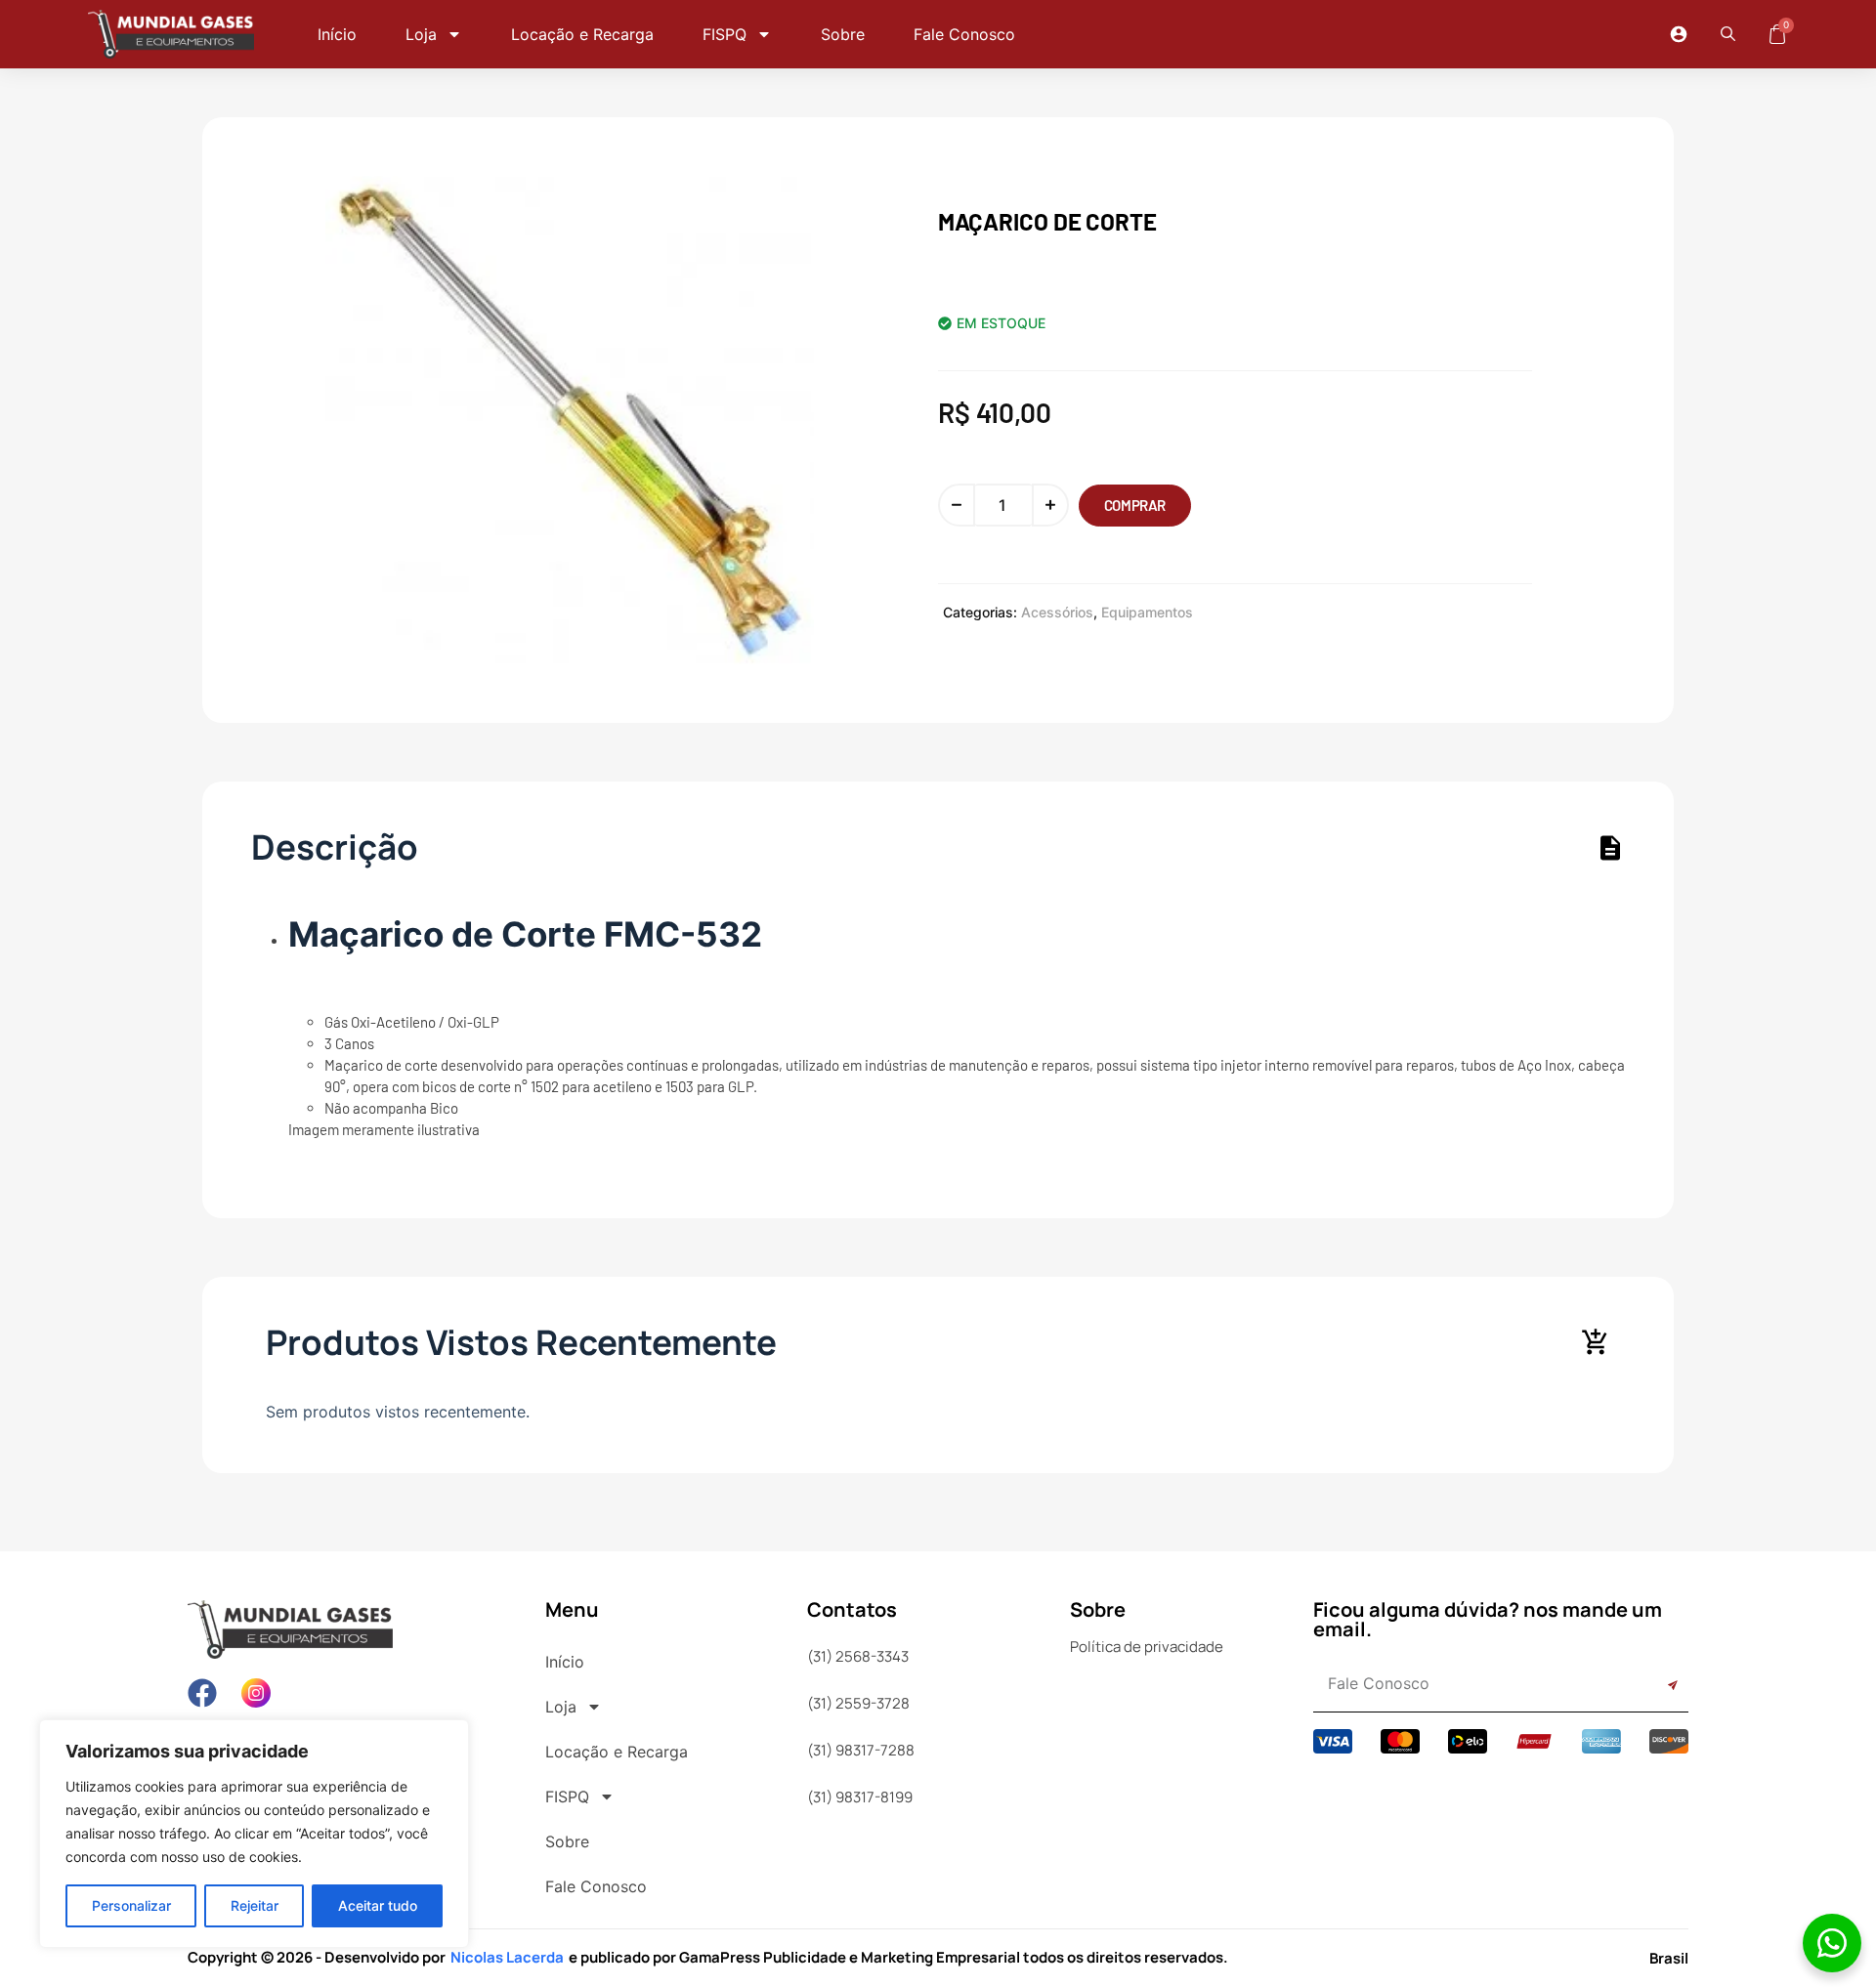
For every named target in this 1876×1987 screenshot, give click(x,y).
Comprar (1135, 505)
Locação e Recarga (582, 34)
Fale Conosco (964, 34)
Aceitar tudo (378, 1905)
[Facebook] (202, 1693)
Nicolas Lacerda (507, 1957)
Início (337, 34)
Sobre (843, 34)
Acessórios (1057, 612)
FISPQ (725, 34)
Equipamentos (1147, 612)
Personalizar (131, 1905)
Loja (421, 34)
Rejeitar (255, 1905)
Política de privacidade (1147, 1647)
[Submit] (1651, 1686)
